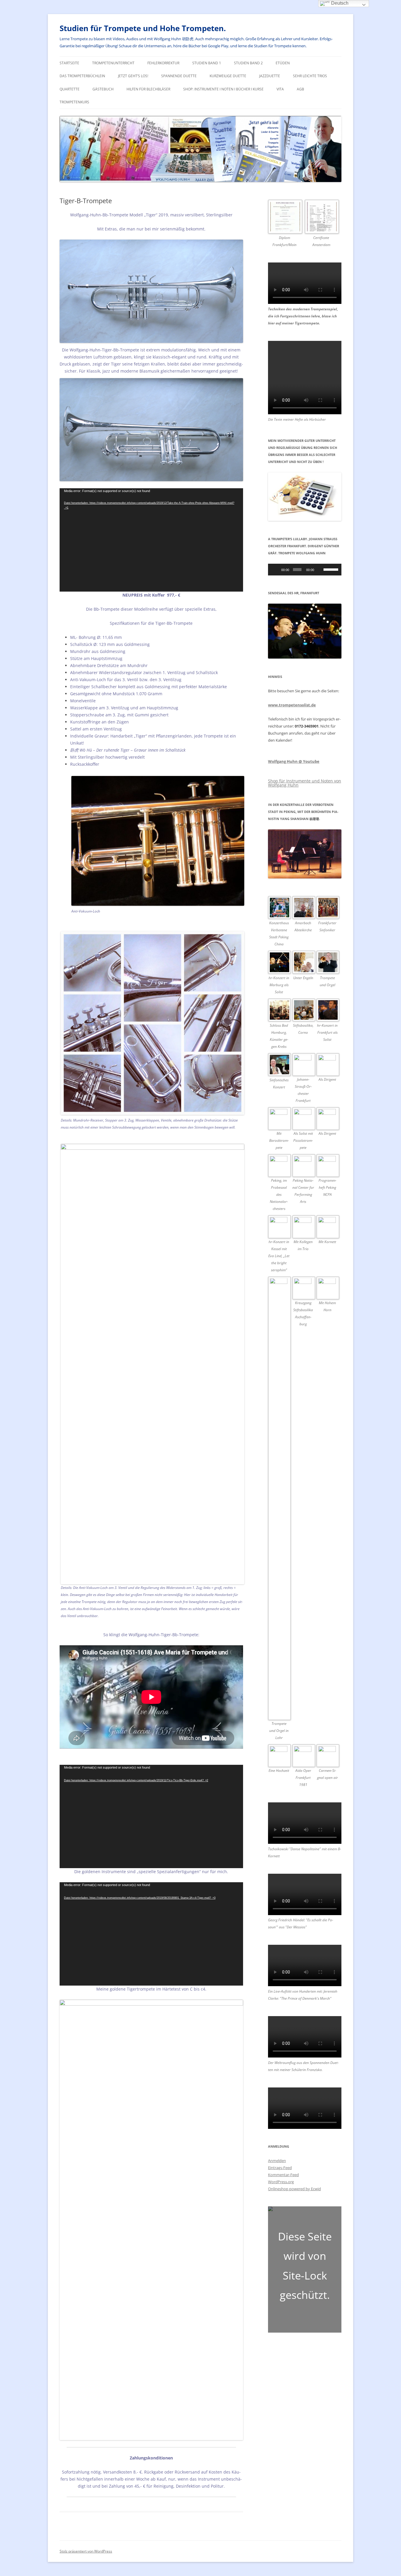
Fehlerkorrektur (163, 63)
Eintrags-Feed (280, 2168)
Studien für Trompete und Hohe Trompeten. (143, 28)
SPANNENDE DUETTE (179, 76)
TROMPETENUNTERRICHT (113, 63)
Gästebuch (103, 89)
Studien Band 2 (248, 63)
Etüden (283, 63)
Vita (280, 89)
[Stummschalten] (320, 570)
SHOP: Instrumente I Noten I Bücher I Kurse (223, 89)
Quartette (70, 89)
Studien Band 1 (207, 63)
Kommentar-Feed (283, 2175)
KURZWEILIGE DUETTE (228, 76)
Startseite (69, 63)
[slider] (331, 569)
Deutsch (339, 3)
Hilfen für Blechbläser (148, 89)
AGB (300, 89)
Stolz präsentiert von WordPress (86, 2551)
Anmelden (277, 2161)
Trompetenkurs (74, 102)
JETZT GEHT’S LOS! (133, 76)
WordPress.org (281, 2182)
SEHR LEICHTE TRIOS (310, 76)
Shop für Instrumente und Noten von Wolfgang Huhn (305, 783)
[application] (151, 540)
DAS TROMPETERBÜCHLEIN (82, 76)
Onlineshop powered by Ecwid (294, 2189)
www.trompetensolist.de (292, 705)
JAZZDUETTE (270, 76)
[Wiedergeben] (276, 570)
